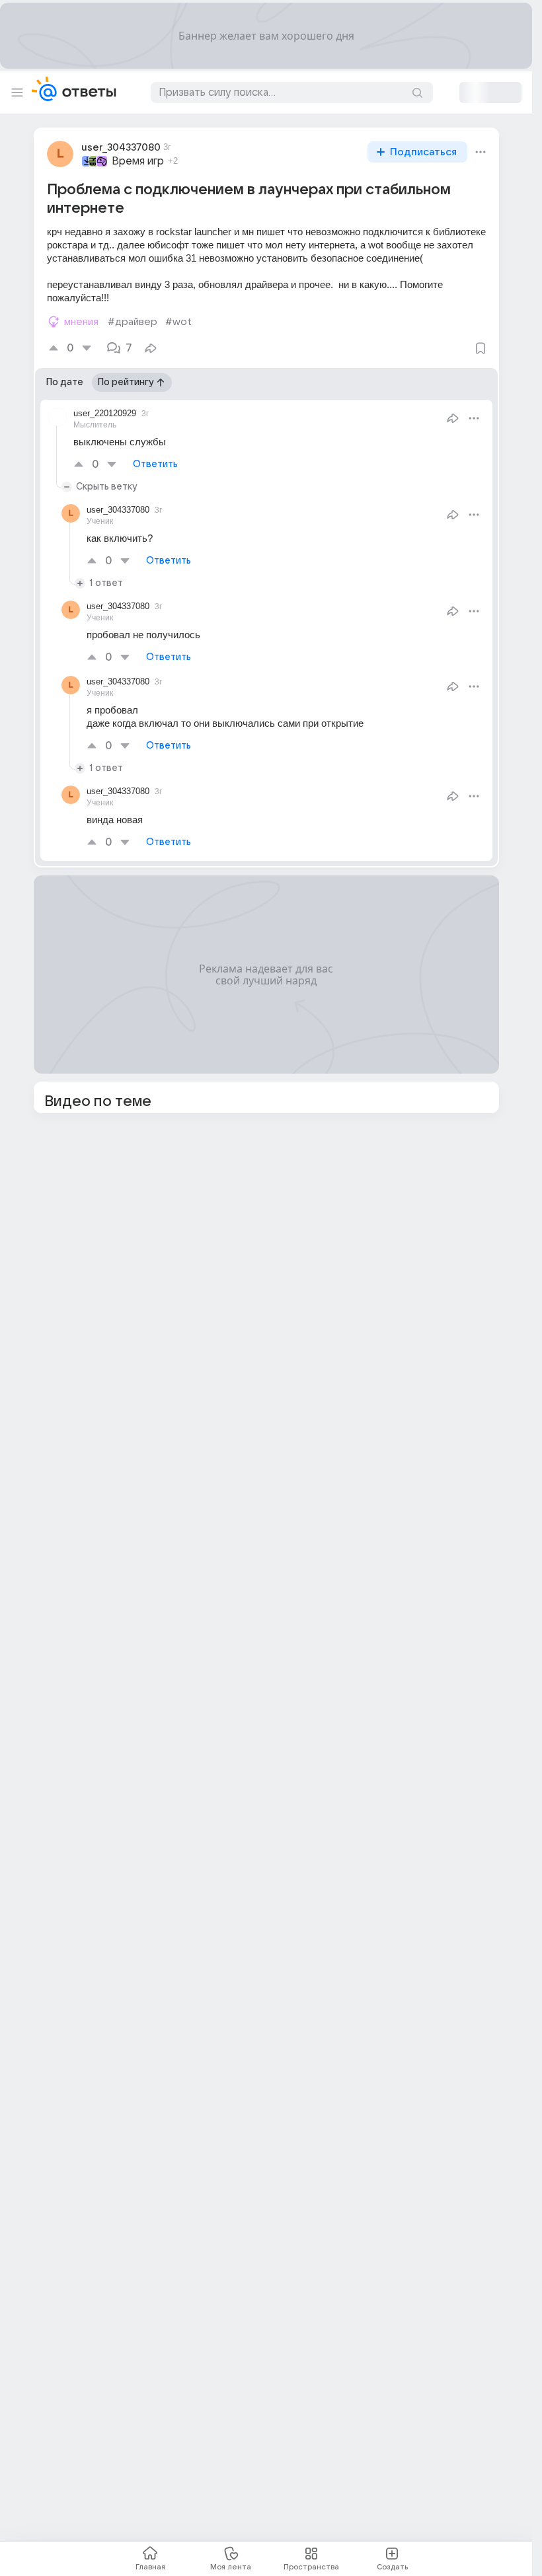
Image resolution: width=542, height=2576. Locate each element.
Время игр (138, 161)
